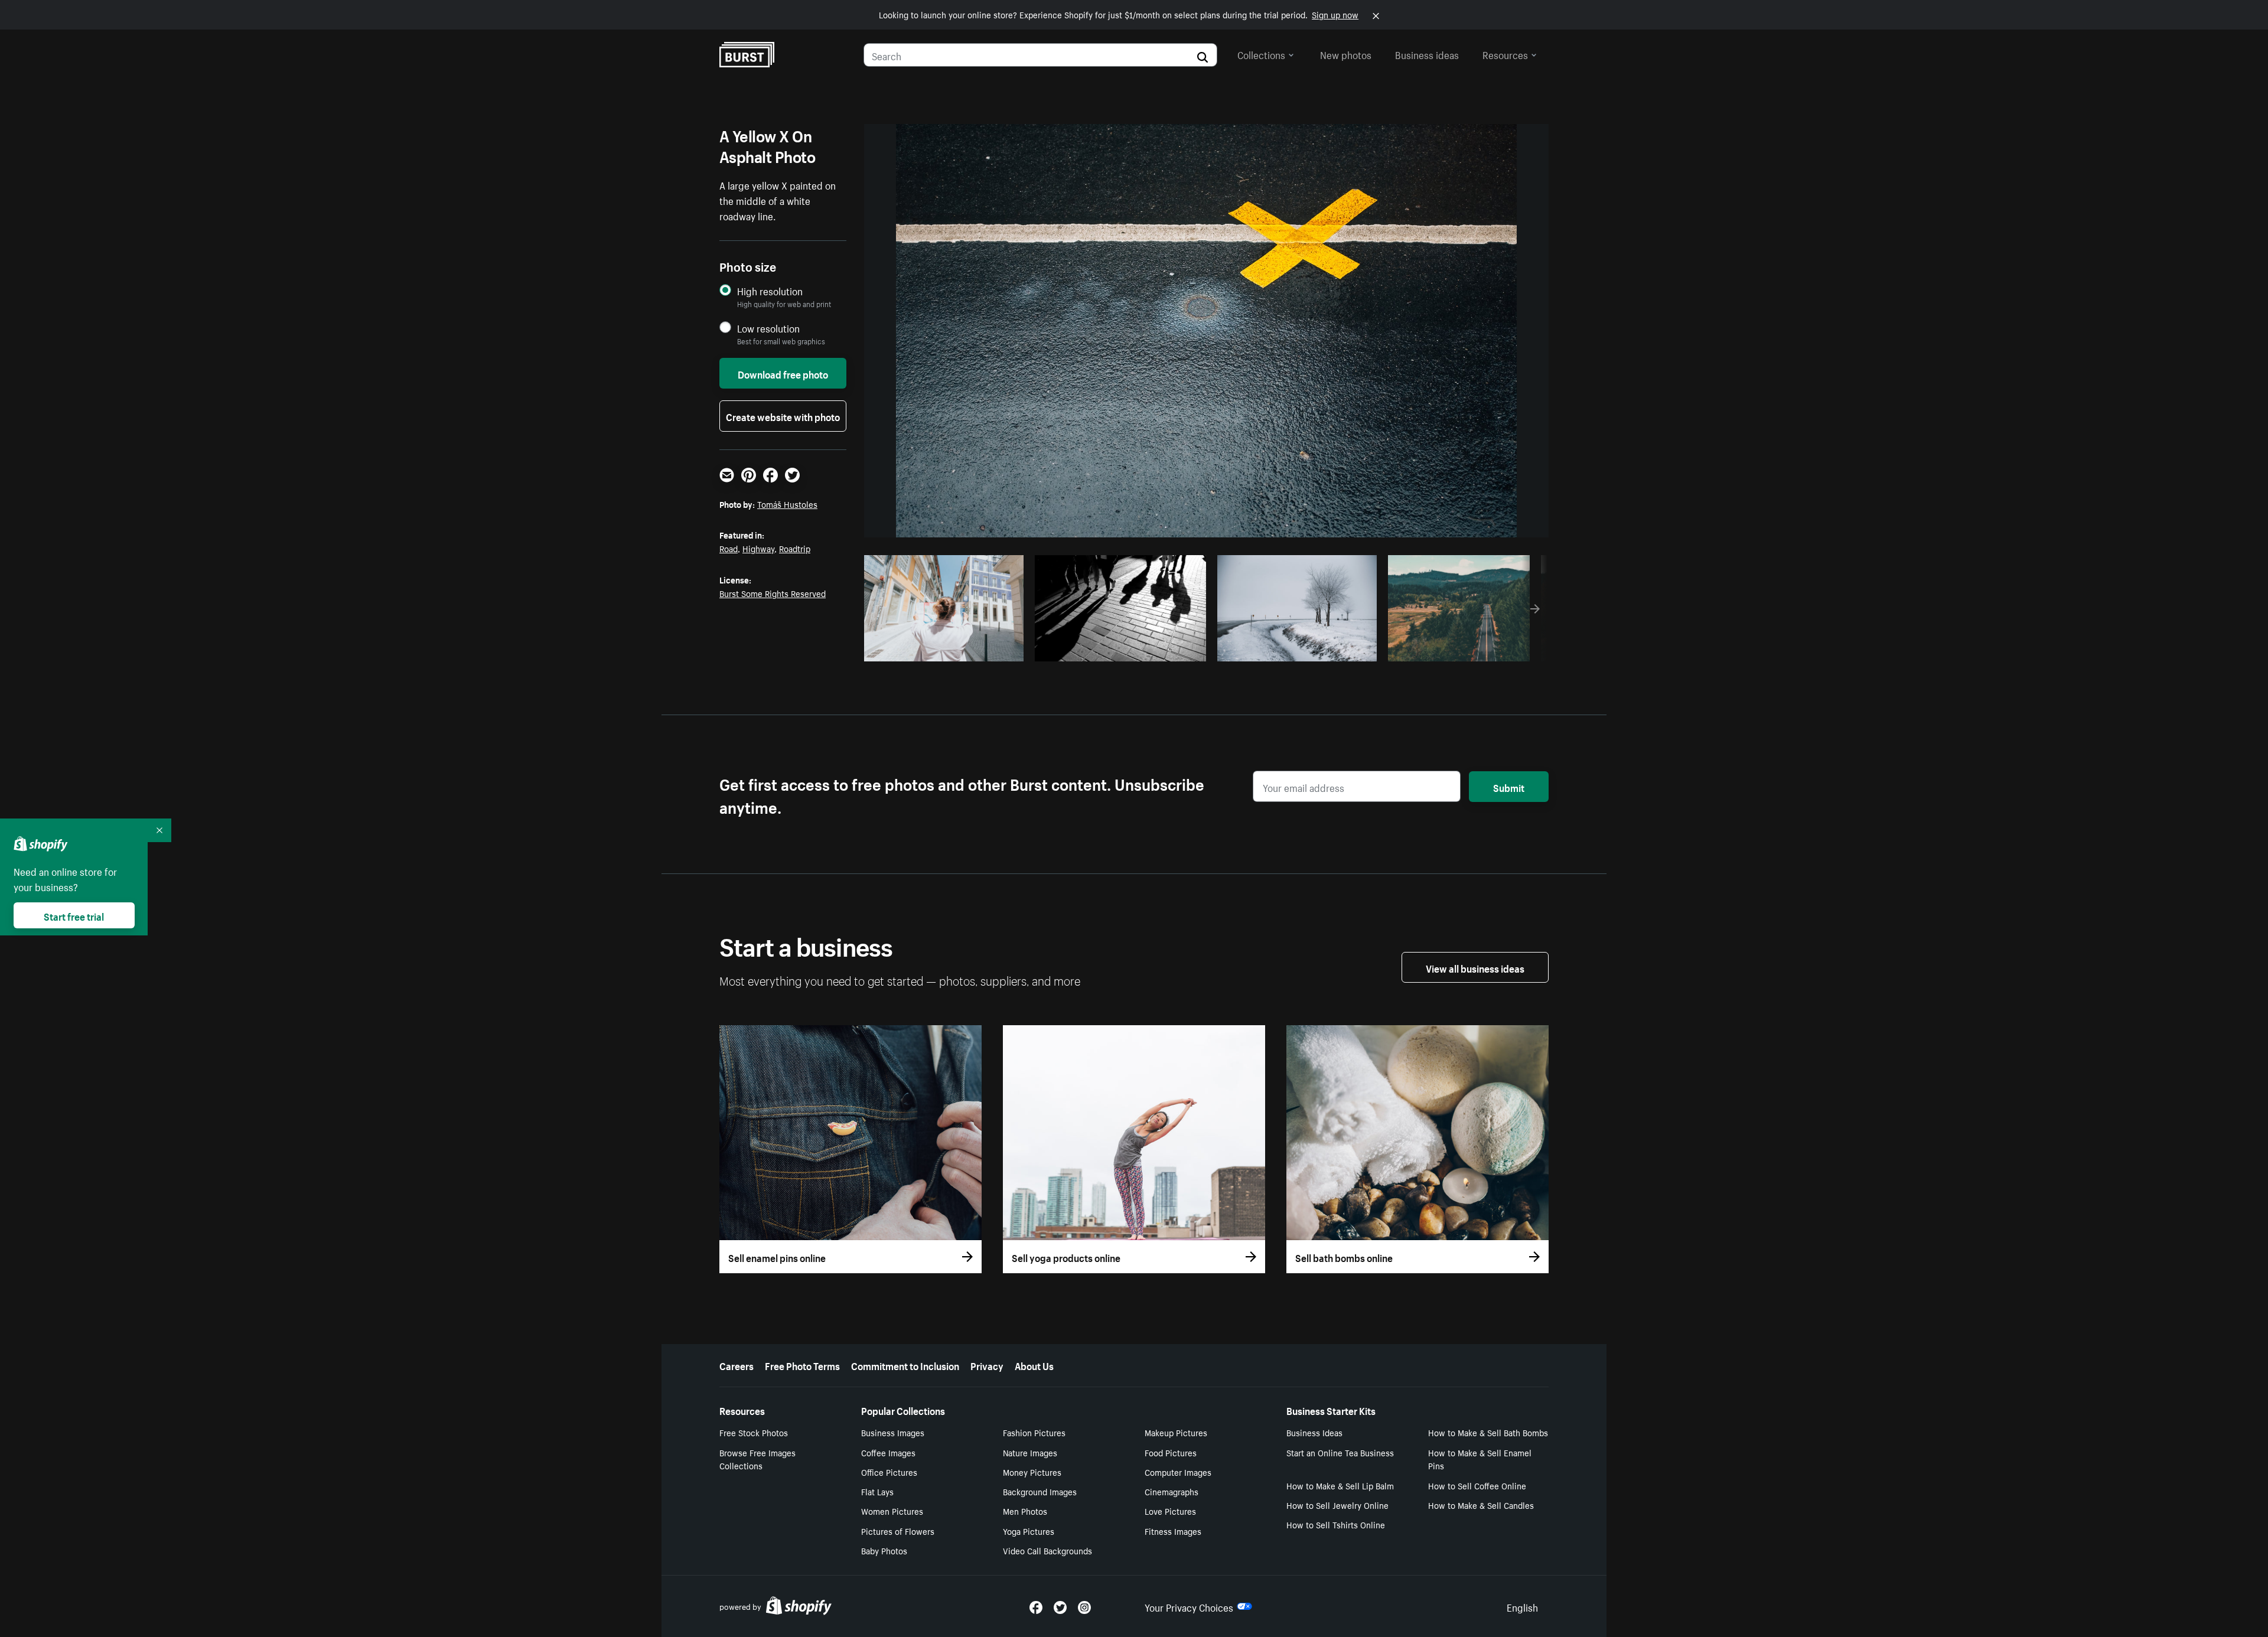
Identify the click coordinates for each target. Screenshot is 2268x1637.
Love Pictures (1170, 1511)
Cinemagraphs (1172, 1491)
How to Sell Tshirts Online (1336, 1524)
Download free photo (783, 373)
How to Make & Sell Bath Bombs (1488, 1432)
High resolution (770, 291)
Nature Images (1030, 1452)
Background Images (1040, 1491)
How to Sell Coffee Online (1477, 1485)
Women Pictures (892, 1511)
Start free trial (74, 915)
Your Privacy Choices (1189, 1606)
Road (729, 548)
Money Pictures (1032, 1472)
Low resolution (768, 328)
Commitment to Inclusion (905, 1365)
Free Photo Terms (802, 1365)
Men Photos (1025, 1511)
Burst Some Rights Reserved (773, 593)
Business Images (893, 1432)
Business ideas (1427, 54)
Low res (988, 649)
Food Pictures (1171, 1452)
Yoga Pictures (1029, 1531)
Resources (1505, 54)
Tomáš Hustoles (787, 504)
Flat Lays (877, 1491)
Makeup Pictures (1176, 1432)
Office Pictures (889, 1472)
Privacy (987, 1365)
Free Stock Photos (754, 1432)
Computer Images (1178, 1472)
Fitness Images (1173, 1531)
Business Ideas (1314, 1432)
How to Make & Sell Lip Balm (1340, 1485)
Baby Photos (884, 1550)
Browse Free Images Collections (757, 1459)
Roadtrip (795, 548)
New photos (1346, 54)
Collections (1261, 54)
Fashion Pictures (1034, 1432)
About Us (1034, 1365)
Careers (737, 1365)
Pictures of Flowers (898, 1531)
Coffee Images (888, 1452)
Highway (758, 548)
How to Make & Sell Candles (1481, 1505)
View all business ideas (1475, 967)
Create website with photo (783, 416)
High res (942, 649)
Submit (1509, 787)
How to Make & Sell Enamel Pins (1480, 1459)
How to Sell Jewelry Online (1337, 1505)
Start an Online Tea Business (1340, 1452)
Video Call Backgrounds (1047, 1550)
